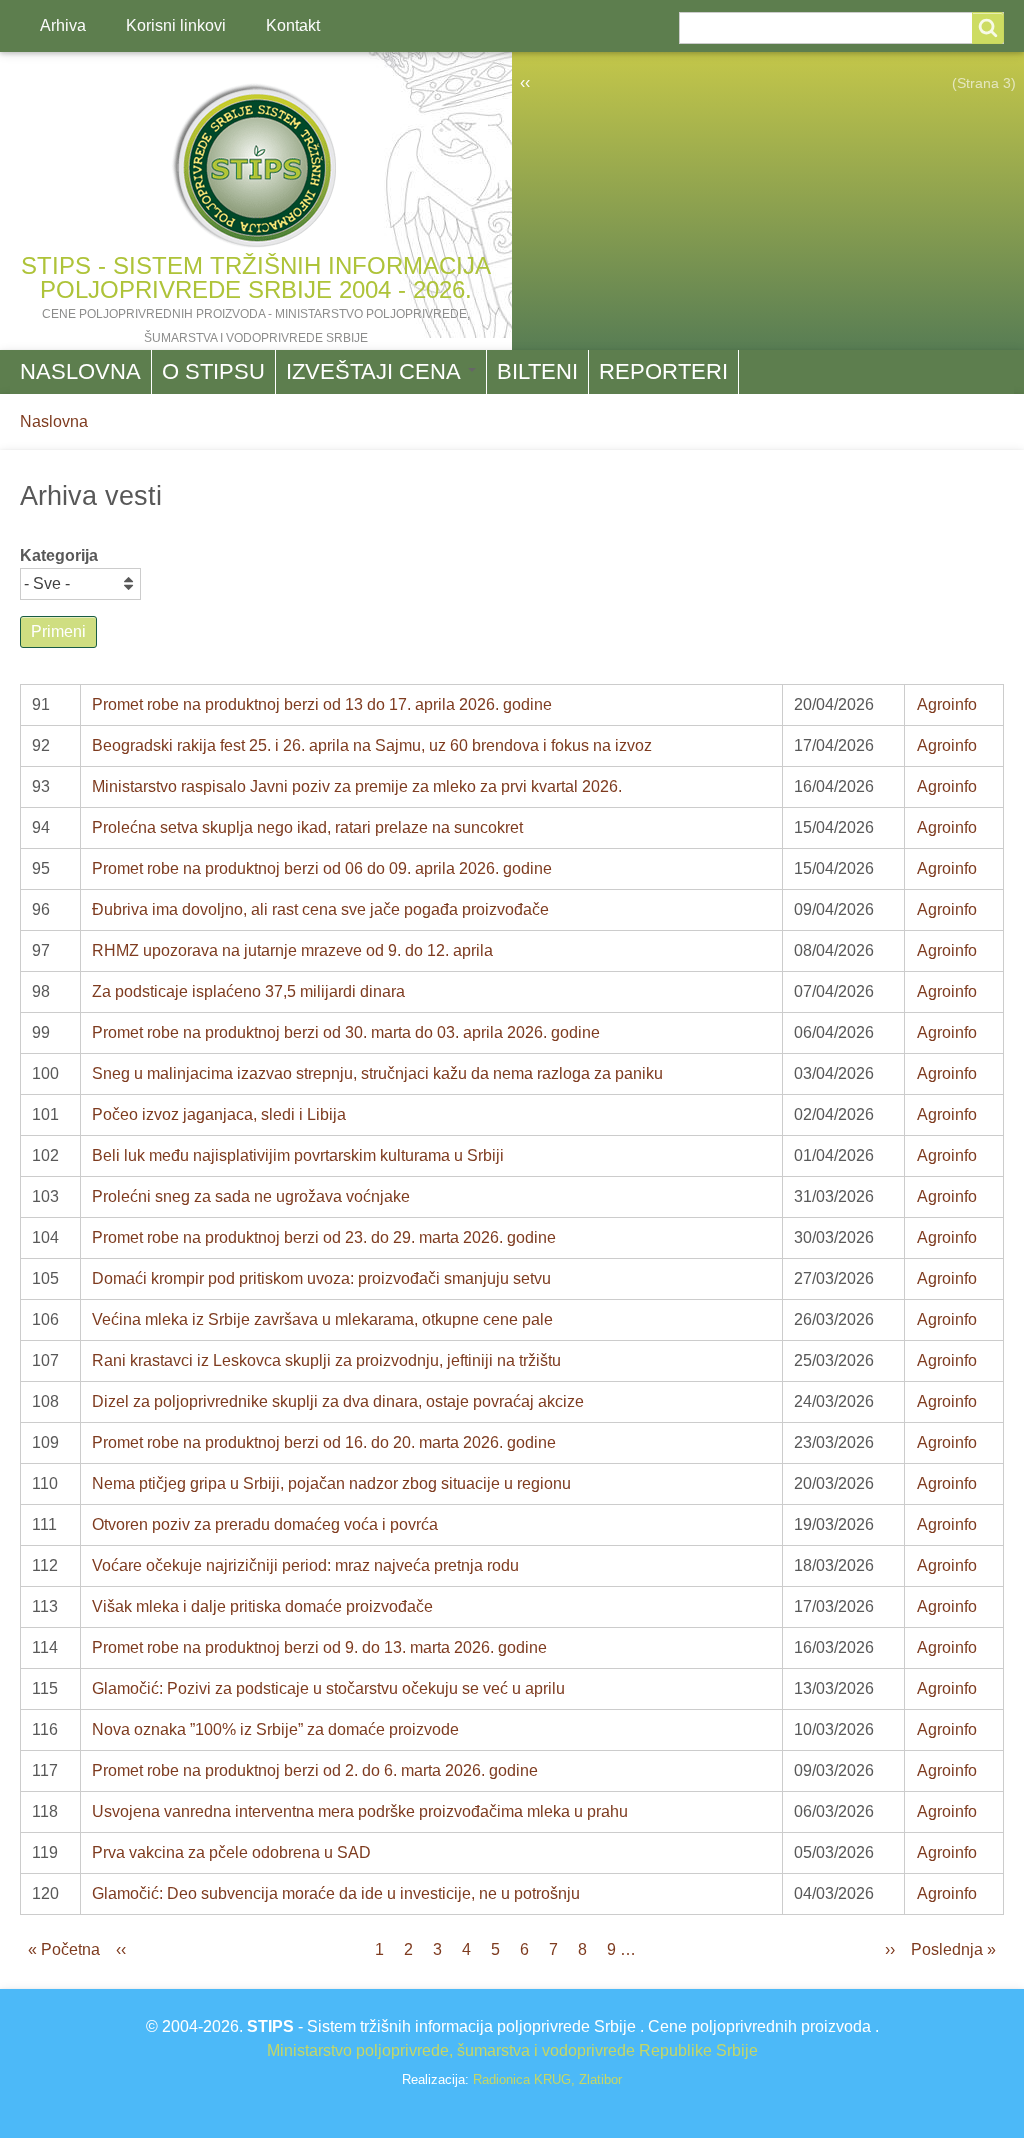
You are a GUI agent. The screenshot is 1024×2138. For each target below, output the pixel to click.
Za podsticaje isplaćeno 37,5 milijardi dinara (248, 991)
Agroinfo (947, 704)
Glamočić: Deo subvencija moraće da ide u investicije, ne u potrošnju (336, 1893)
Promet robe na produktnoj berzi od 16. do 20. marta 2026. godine (324, 1442)
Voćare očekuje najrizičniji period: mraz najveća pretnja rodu (305, 1565)
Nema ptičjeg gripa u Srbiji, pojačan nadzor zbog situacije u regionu (331, 1483)
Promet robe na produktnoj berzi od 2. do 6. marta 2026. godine (315, 1770)
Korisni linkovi (176, 25)
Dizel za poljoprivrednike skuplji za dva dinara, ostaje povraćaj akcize (338, 1401)
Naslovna (80, 371)
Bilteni (537, 371)
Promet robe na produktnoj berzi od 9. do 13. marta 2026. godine (319, 1647)
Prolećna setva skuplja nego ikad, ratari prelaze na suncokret (307, 827)
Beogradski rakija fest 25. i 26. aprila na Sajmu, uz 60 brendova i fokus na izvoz (372, 745)
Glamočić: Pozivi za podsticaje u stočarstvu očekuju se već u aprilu (328, 1688)
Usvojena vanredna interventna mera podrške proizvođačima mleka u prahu (360, 1811)
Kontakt (293, 25)
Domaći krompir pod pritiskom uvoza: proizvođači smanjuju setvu (321, 1278)
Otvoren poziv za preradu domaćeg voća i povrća (265, 1524)
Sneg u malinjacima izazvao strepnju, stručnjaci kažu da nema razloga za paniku (377, 1073)
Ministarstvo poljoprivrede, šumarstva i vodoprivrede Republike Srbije (512, 2050)
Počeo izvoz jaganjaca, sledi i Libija (219, 1114)
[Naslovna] (256, 166)
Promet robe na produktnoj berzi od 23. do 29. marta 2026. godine (324, 1237)
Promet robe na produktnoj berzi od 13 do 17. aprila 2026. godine (322, 704)
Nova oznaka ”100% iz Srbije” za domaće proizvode (275, 1729)
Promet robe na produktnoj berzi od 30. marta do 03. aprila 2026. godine (346, 1032)
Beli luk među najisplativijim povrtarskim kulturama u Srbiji (298, 1155)
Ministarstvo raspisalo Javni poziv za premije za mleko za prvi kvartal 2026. (357, 786)
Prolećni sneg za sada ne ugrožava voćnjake (251, 1196)
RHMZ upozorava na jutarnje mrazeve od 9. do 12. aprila (292, 950)
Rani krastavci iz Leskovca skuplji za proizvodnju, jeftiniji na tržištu (326, 1360)
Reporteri (663, 371)
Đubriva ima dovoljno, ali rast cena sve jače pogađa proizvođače (320, 909)
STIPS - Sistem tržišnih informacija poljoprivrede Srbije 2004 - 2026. (256, 277)
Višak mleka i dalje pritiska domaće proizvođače (262, 1606)
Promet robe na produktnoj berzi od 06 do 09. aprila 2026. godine (322, 868)
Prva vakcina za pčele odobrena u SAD (231, 1852)
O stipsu (213, 371)
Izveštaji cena (376, 371)
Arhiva (63, 25)
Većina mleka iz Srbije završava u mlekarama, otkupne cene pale (322, 1319)
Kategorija (59, 555)
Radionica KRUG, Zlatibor (547, 2079)
